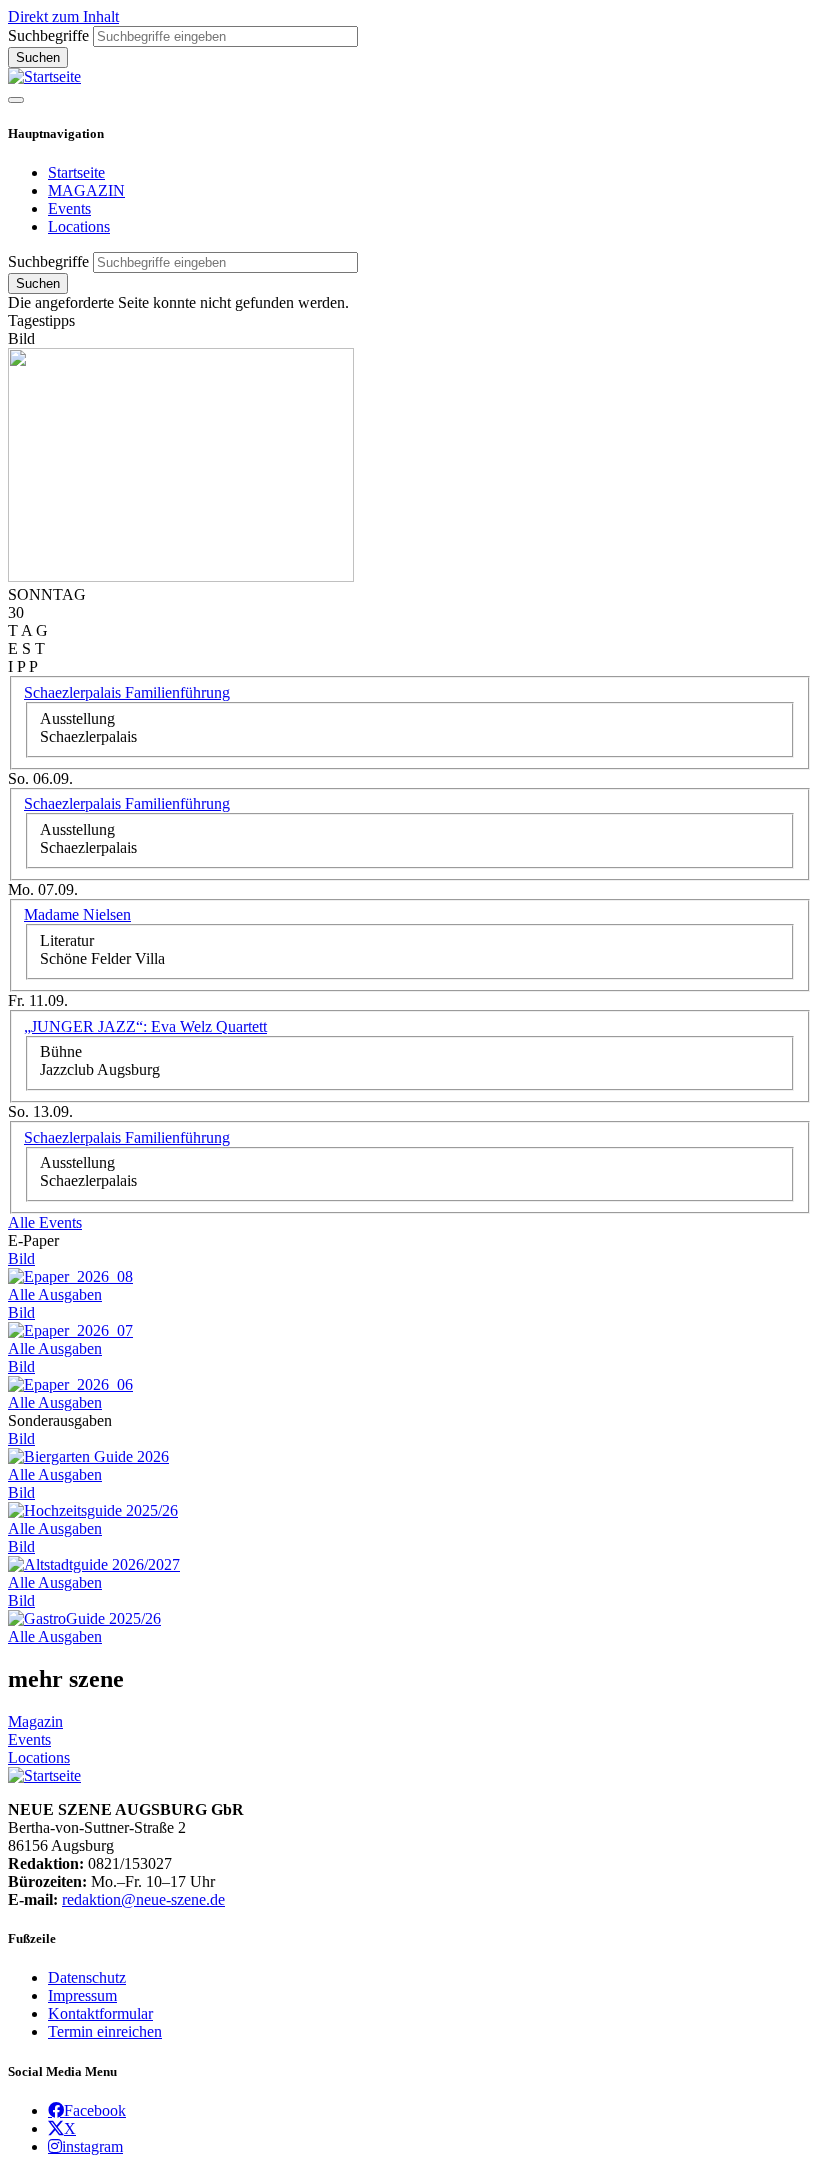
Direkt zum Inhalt (63, 16)
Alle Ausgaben (55, 1294)
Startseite (76, 172)
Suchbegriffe (48, 35)
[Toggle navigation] (16, 100)
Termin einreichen (105, 2031)
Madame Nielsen (77, 914)
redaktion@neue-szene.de (143, 1899)
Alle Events (45, 1222)
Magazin (35, 1721)
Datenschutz (87, 1977)
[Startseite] (44, 76)
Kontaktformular (100, 2013)
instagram (92, 2146)
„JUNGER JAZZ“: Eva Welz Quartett (145, 1026)
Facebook (95, 2110)
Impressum (82, 1995)
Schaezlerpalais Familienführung (127, 692)
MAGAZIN (86, 190)
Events (69, 208)
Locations (79, 226)
